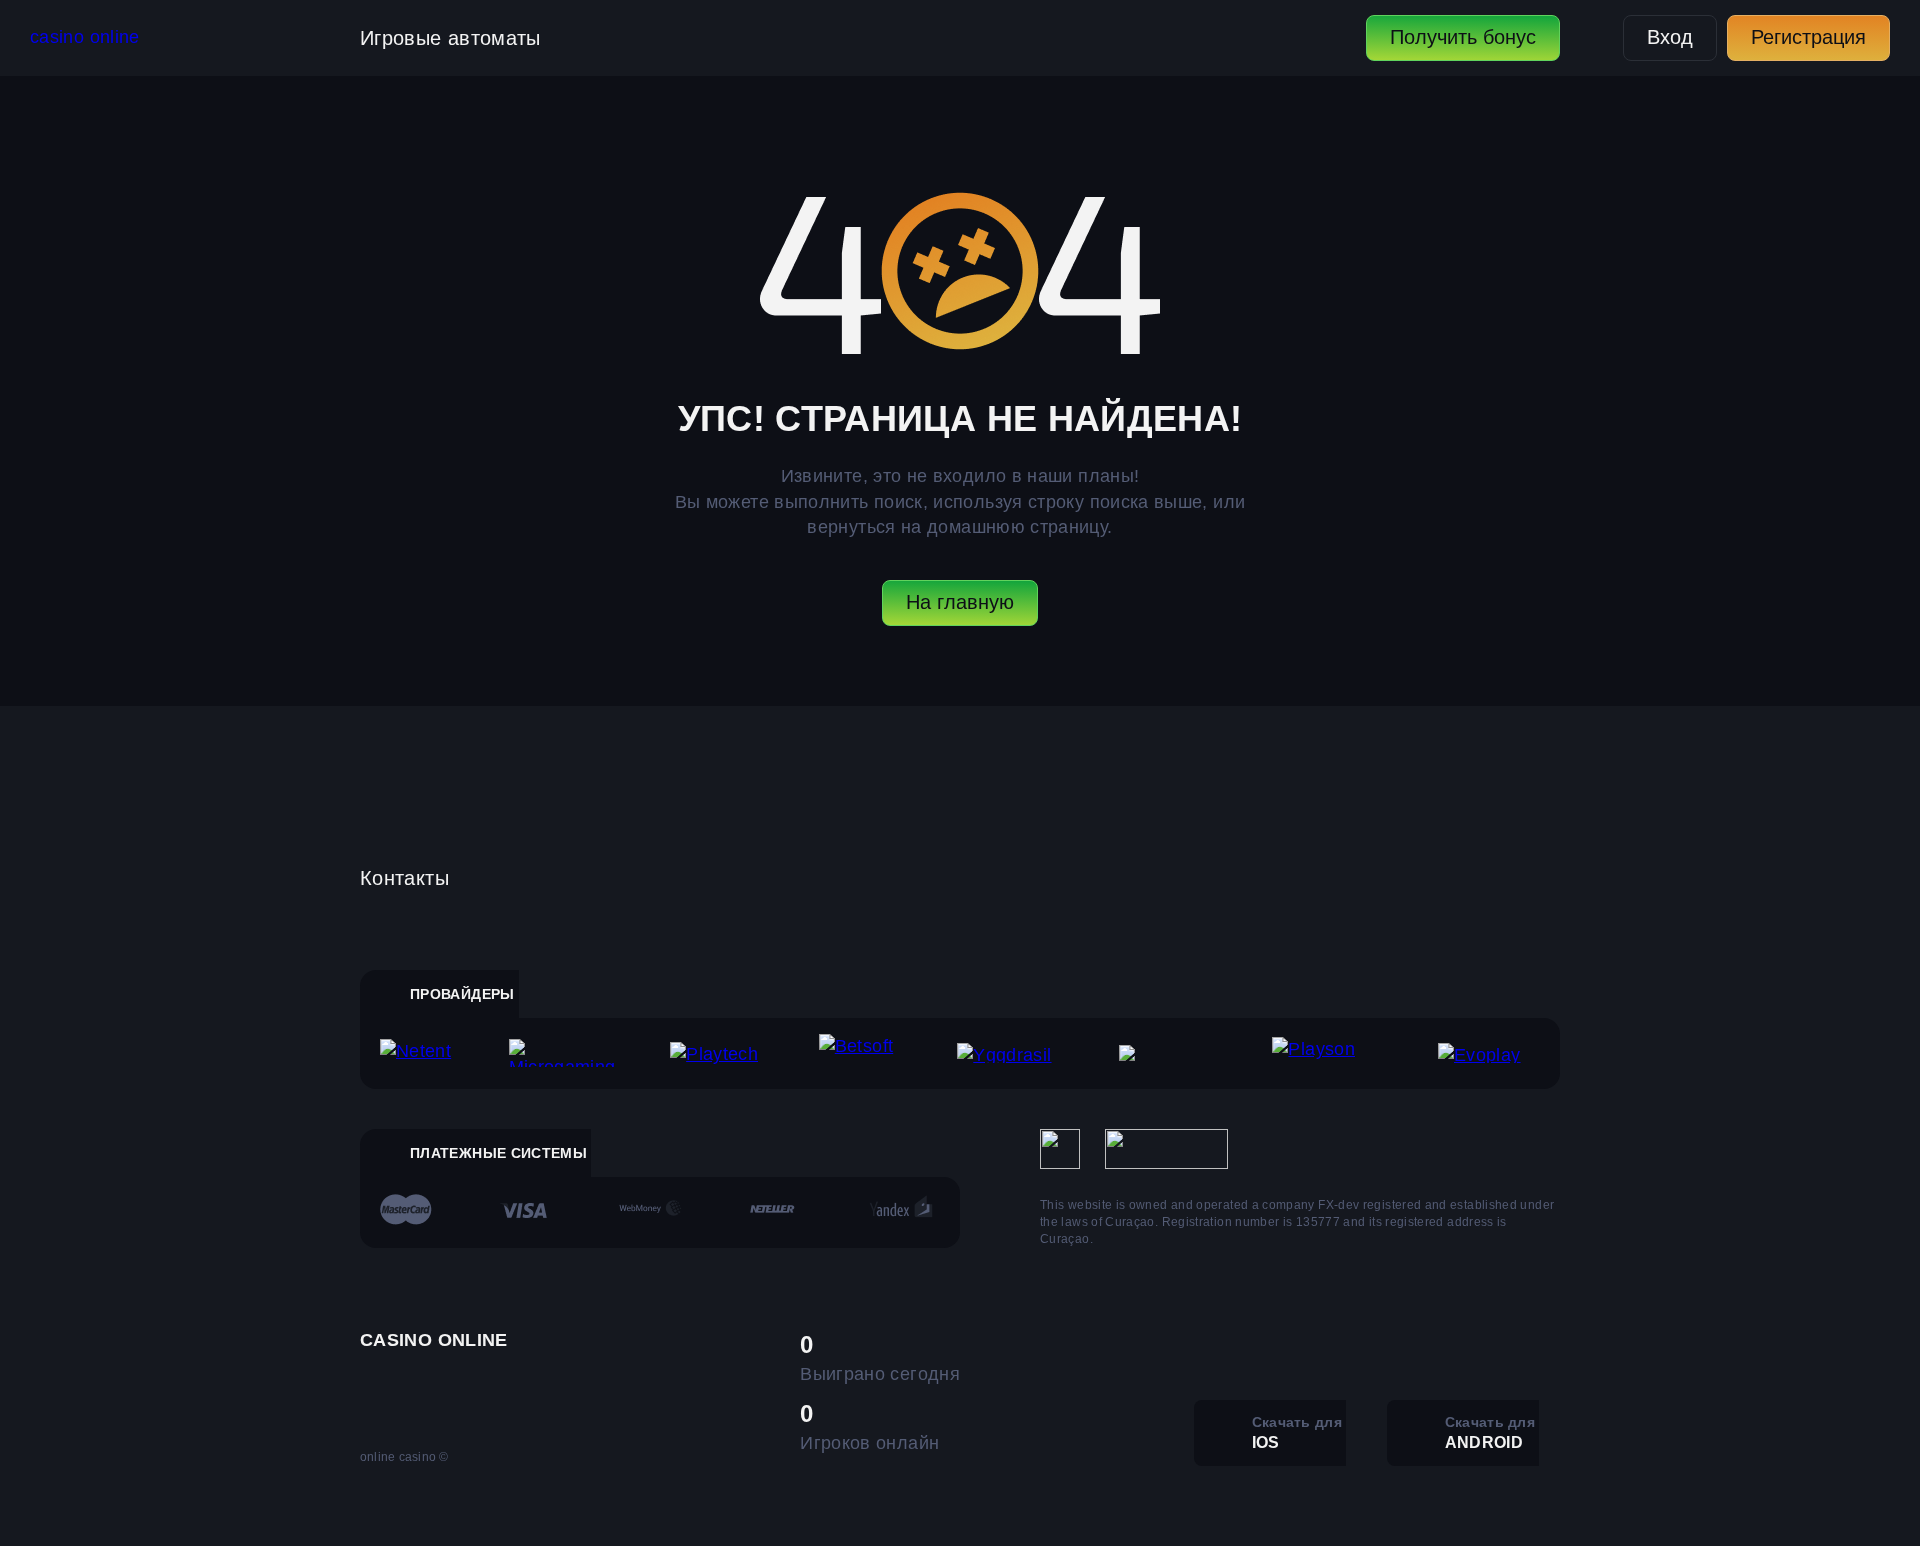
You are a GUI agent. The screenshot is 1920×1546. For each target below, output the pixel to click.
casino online (85, 37)
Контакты (404, 878)
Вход (1670, 37)
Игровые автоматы (450, 38)
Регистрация (1808, 37)
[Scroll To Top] (1604, 1487)
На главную (960, 602)
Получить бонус (1463, 37)
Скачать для (1297, 1432)
